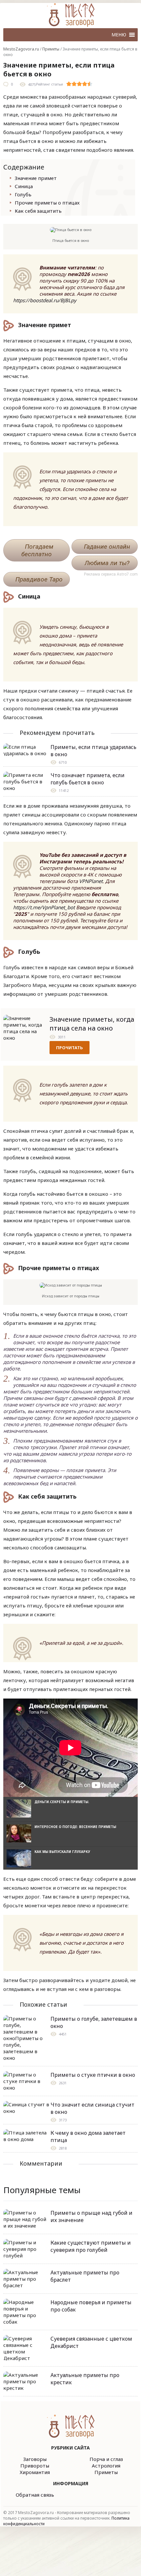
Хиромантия (35, 2472)
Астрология (106, 2466)
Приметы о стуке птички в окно (93, 2075)
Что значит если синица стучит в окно (92, 2108)
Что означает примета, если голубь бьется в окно (88, 779)
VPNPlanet (91, 881)
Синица (24, 186)
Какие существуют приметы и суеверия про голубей (91, 2246)
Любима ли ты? (107, 563)
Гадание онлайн (107, 547)
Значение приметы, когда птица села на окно (92, 1024)
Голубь (23, 194)
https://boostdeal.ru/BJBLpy (45, 300)
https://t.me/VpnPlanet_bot (44, 907)
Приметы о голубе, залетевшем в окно (94, 2022)
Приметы (51, 49)
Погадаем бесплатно (37, 550)
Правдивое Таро (39, 579)
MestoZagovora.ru (21, 49)
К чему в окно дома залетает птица (88, 2136)
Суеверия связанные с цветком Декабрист (91, 2342)
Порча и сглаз (106, 2459)
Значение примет (36, 178)
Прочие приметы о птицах (47, 203)
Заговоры (35, 2459)
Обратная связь (35, 2495)
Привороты (35, 2466)
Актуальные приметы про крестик (85, 2379)
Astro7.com (127, 574)
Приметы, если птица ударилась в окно (93, 751)
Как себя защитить (38, 211)
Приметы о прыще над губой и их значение (91, 2216)
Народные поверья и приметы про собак (91, 2306)
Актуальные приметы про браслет (85, 2276)
